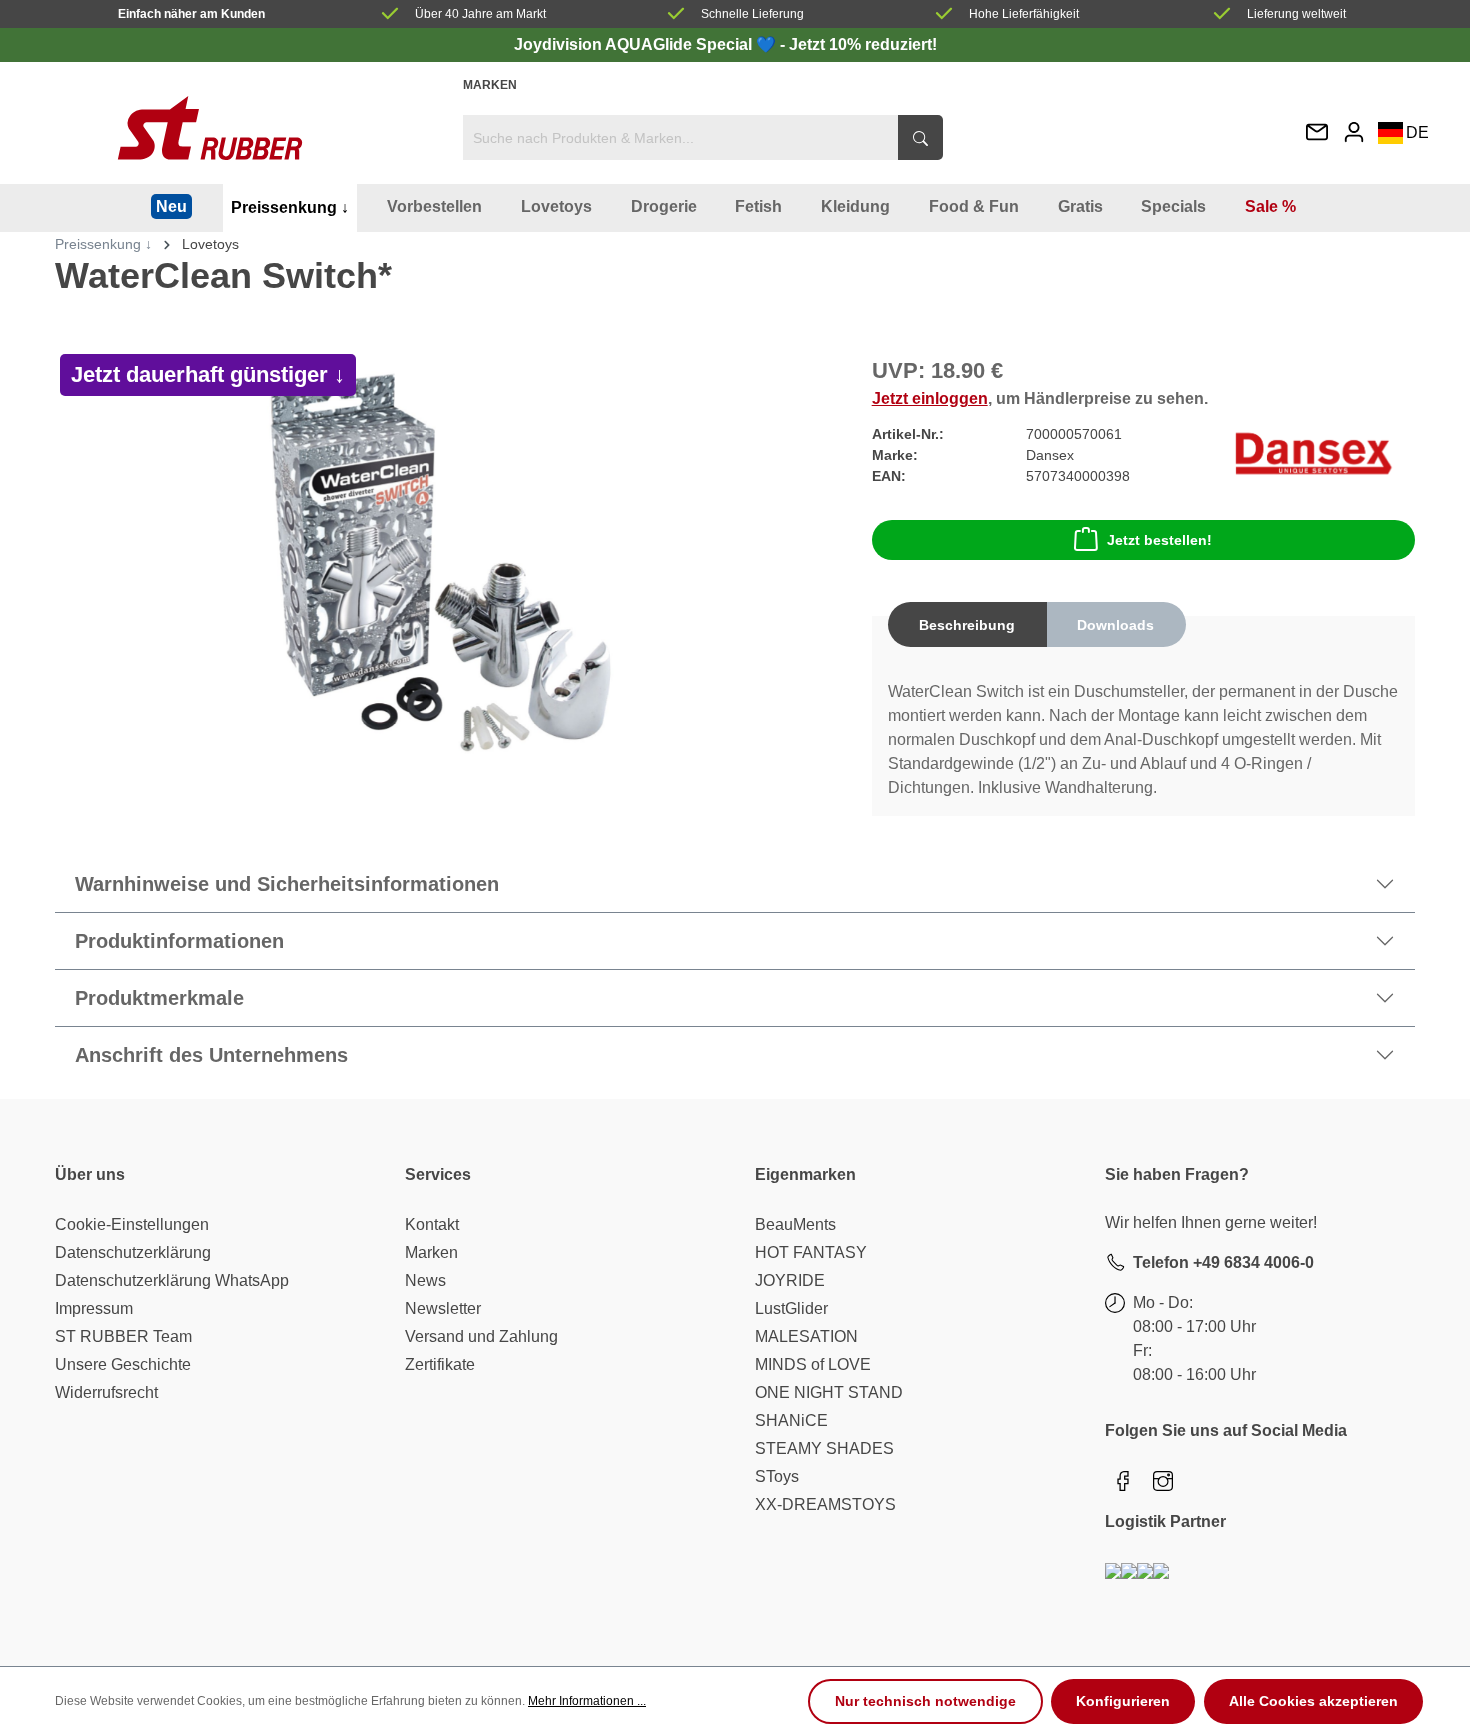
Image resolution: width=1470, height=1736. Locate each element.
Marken (490, 85)
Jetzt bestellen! (1159, 540)
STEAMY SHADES (824, 1448)
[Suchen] (920, 137)
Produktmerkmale (159, 998)
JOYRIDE (790, 1280)
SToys (777, 1476)
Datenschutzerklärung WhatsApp (172, 1280)
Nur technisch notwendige (925, 1701)
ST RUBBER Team (123, 1336)
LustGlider (791, 1308)
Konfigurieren (1123, 1701)
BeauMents (795, 1224)
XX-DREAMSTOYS (825, 1504)
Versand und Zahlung (481, 1336)
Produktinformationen (179, 941)
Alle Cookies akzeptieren (1313, 1701)
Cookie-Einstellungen (132, 1224)
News (425, 1280)
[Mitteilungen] (1317, 133)
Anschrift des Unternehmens (211, 1055)
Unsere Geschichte (123, 1364)
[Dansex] (1313, 454)
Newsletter (443, 1308)
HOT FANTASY (811, 1252)
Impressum (94, 1308)
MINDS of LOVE (813, 1364)
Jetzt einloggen (930, 398)
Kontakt (432, 1224)
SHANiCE (791, 1420)
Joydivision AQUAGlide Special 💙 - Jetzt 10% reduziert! (725, 44)
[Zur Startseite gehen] (210, 128)
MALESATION (806, 1336)
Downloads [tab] (1115, 625)
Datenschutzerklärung (133, 1252)
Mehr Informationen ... (587, 1701)
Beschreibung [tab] (967, 625)
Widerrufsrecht (106, 1392)
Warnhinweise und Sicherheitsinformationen (287, 884)
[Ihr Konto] (1354, 131)
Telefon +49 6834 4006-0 (1223, 1262)
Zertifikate (440, 1364)
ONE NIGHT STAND (829, 1392)
